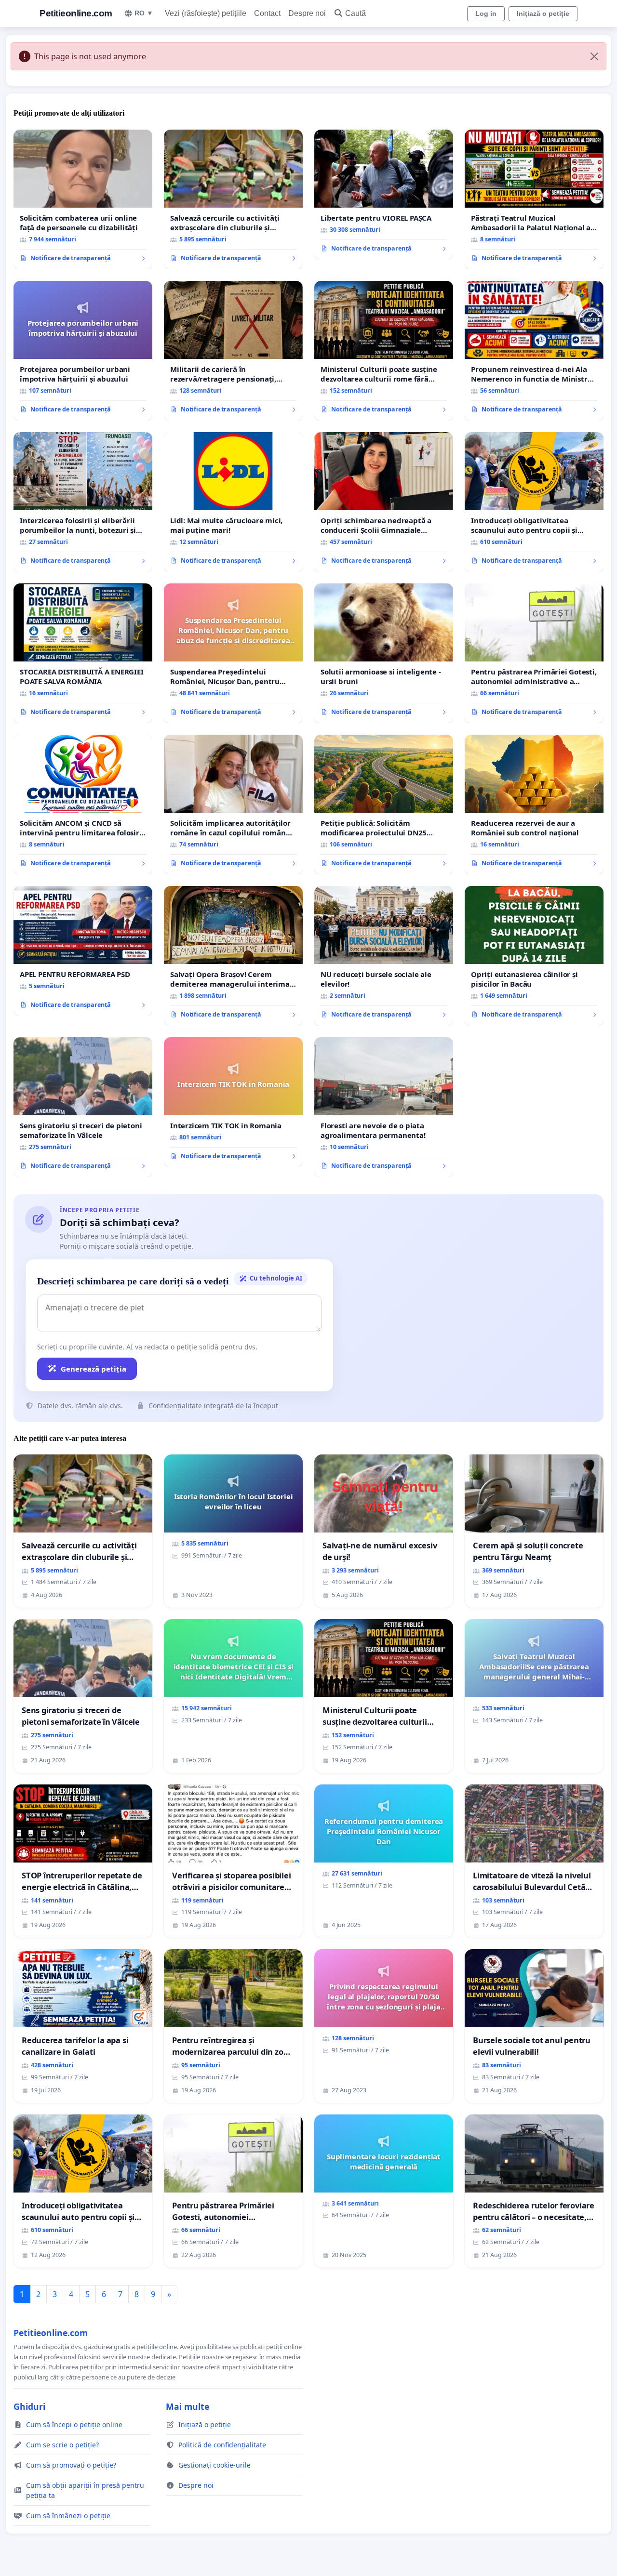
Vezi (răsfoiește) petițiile (206, 13)
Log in (486, 13)
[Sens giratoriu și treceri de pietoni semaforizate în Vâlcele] (83, 1107)
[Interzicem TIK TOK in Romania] (233, 1102)
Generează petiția (94, 1369)
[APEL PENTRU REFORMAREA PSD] (83, 951)
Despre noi (307, 13)
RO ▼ (144, 13)
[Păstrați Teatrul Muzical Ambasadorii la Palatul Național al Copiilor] (534, 199)
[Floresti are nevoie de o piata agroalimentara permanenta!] (384, 1107)
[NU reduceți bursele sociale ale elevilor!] (384, 956)
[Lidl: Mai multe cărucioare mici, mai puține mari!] (233, 502)
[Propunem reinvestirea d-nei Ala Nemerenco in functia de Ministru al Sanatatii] (534, 351)
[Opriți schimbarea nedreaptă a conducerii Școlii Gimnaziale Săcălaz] (384, 502)
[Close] (594, 56)
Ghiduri (29, 2406)
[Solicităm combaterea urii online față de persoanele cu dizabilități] (83, 199)
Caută (355, 13)
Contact (267, 13)
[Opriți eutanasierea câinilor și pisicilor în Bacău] (534, 956)
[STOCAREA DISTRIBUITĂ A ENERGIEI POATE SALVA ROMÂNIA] (83, 653)
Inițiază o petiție (543, 13)
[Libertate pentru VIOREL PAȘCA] (384, 195)
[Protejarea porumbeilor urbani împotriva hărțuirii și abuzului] (83, 351)
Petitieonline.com (76, 13)
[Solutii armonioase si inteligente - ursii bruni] (384, 653)
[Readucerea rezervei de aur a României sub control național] (534, 805)
